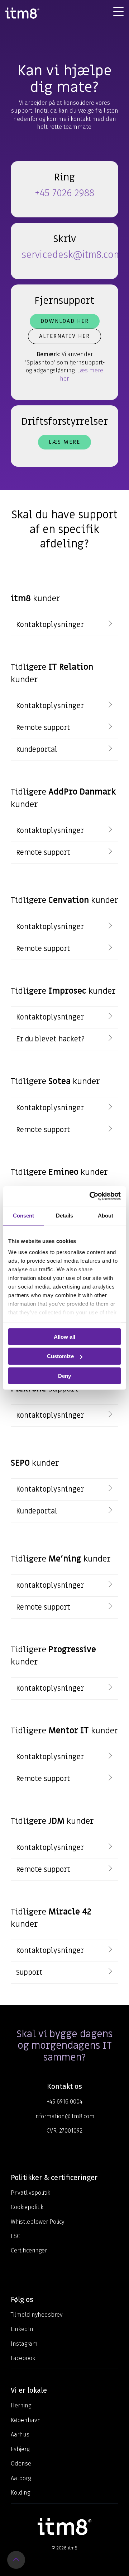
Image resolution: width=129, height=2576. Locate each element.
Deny (64, 1376)
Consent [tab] (23, 1216)
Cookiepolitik (27, 2207)
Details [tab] (64, 1216)
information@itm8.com (64, 2116)
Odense (21, 2464)
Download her (65, 321)
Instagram (24, 2344)
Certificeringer (29, 2250)
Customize (60, 1356)
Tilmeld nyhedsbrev (37, 2315)
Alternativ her (64, 336)
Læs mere (64, 442)
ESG (16, 2236)
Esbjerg (20, 2449)
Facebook (23, 2358)
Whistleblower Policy (37, 2222)
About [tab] (106, 1216)
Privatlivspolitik (30, 2193)
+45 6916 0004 (65, 2102)
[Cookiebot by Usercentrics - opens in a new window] (91, 1196)
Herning (21, 2405)
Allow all (64, 1336)
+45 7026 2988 (64, 193)
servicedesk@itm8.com (72, 255)
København (26, 2420)
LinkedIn (22, 2329)
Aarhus (20, 2434)
